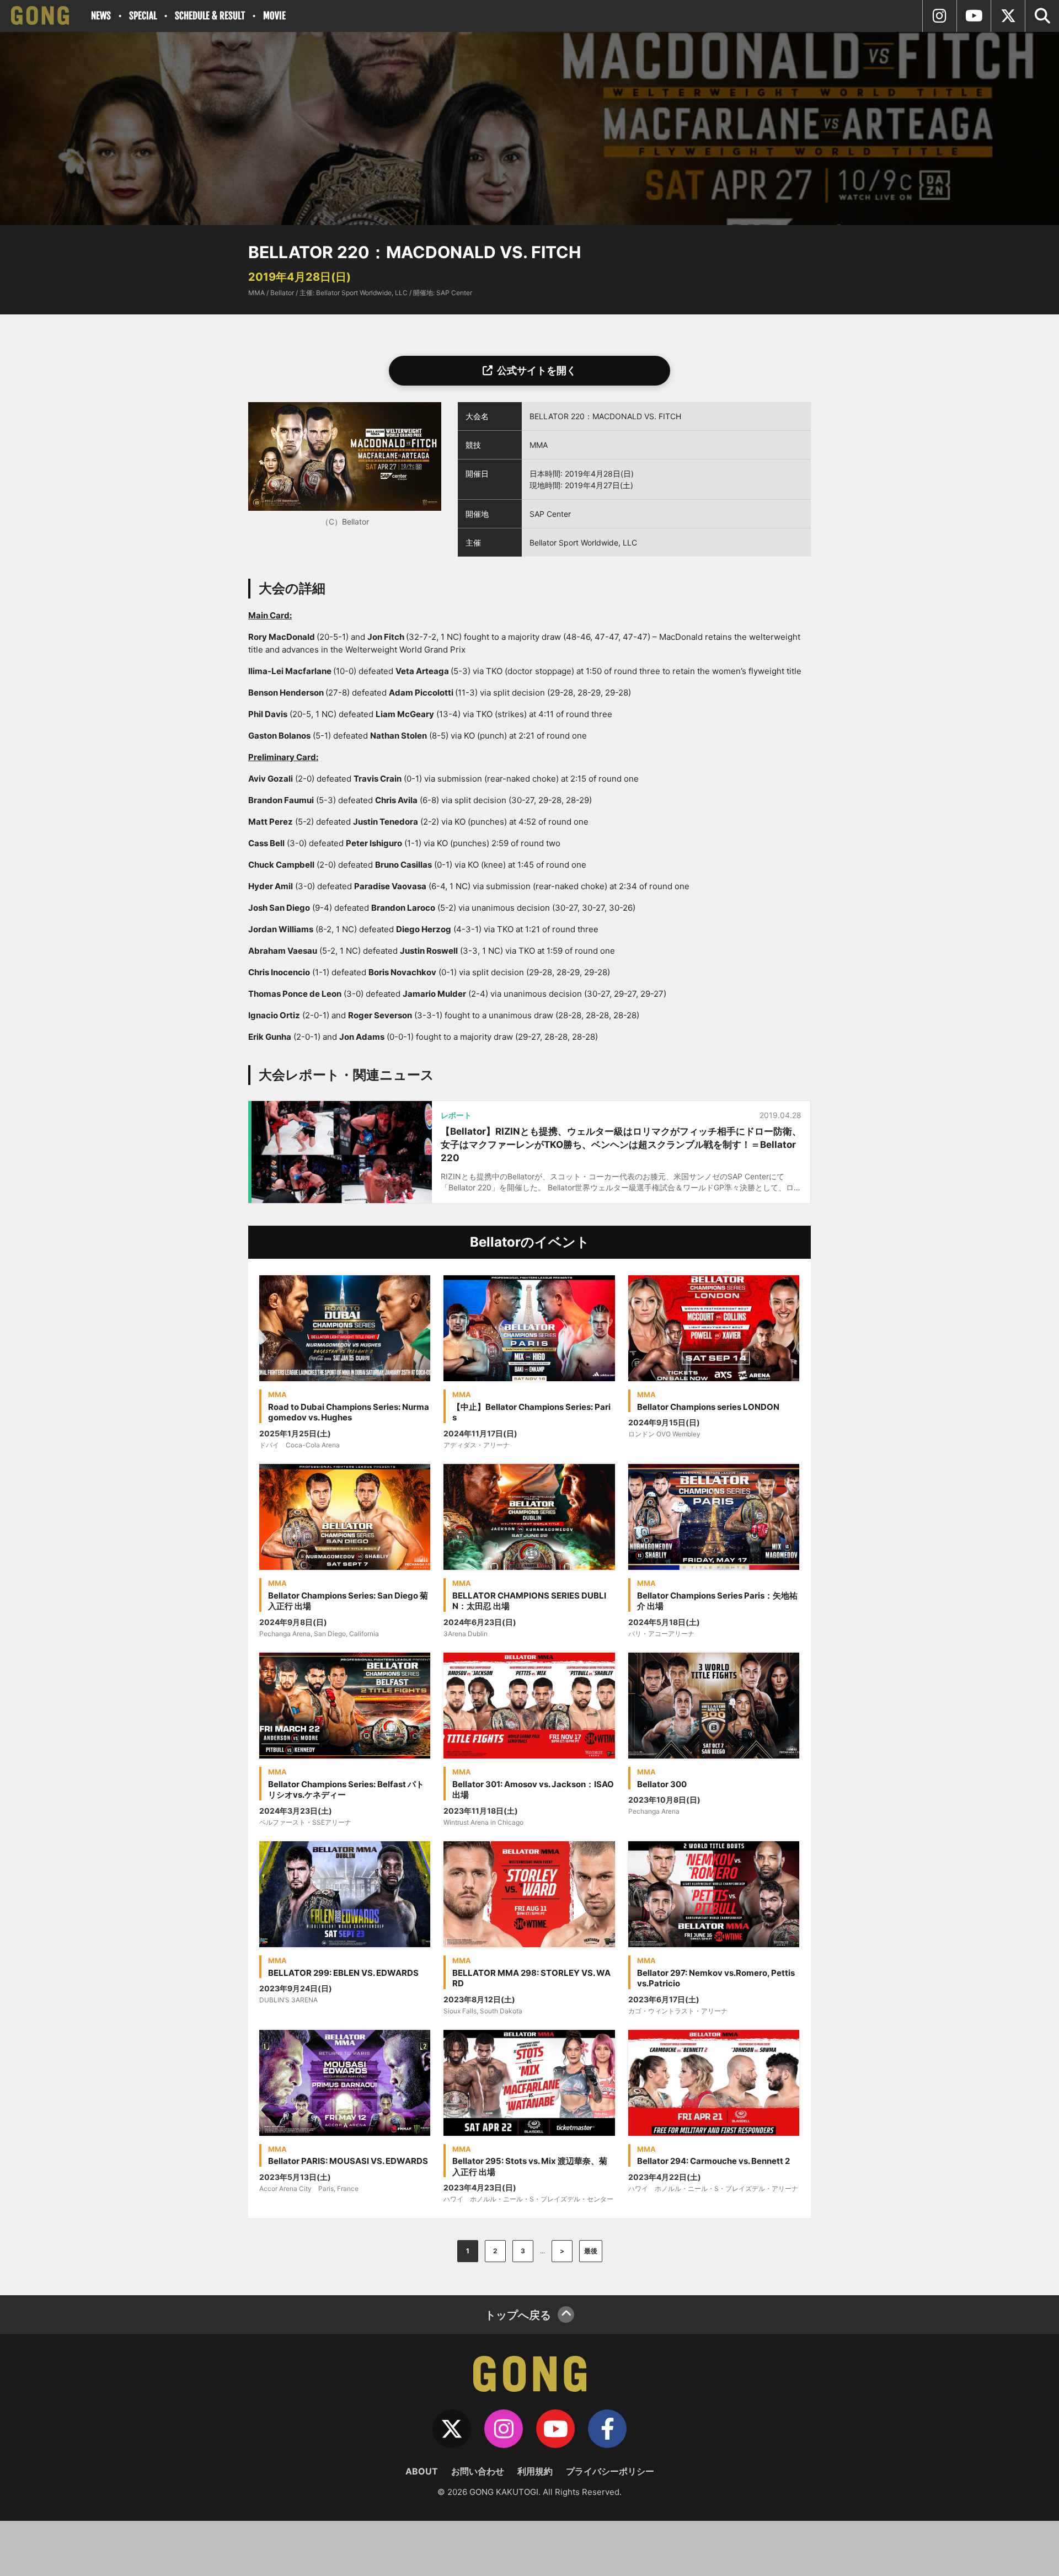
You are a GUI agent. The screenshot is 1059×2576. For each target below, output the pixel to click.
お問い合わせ (478, 2471)
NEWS (101, 16)
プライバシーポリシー (610, 2471)
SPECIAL (143, 16)
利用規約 (535, 2471)
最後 (591, 2251)
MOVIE (274, 16)
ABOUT (422, 2471)
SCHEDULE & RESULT (210, 16)
